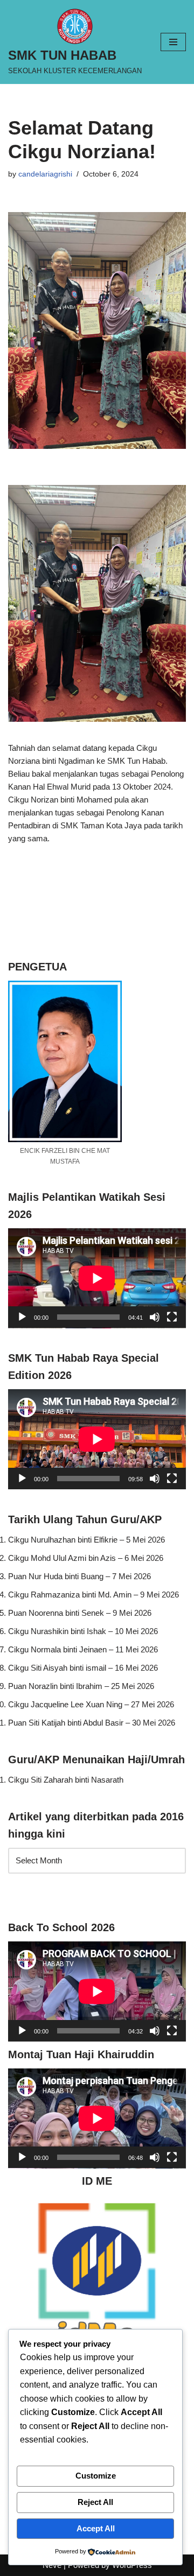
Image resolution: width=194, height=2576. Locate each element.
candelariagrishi (45, 174)
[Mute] (155, 1317)
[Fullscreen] (172, 1317)
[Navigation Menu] (173, 42)
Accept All (96, 2528)
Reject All (95, 2502)
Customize (96, 2476)
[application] (97, 1278)
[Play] (22, 1317)
